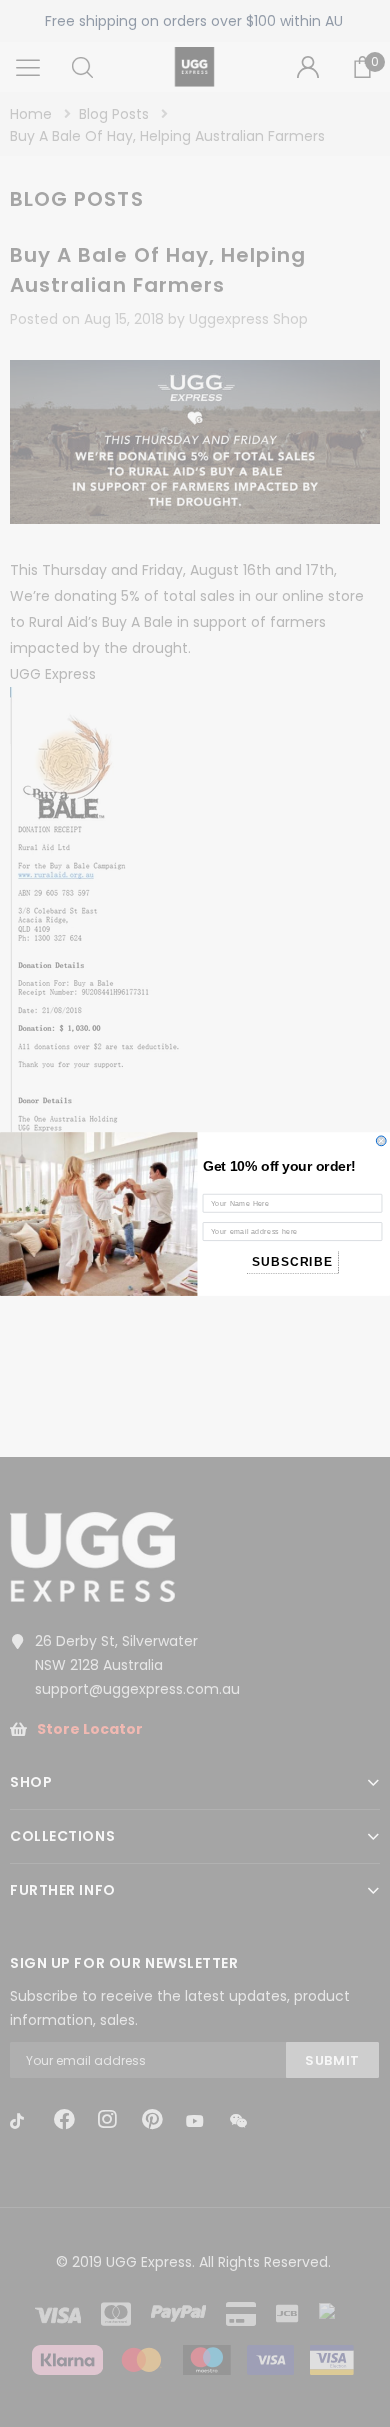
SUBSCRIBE (292, 1261)
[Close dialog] (381, 1141)
